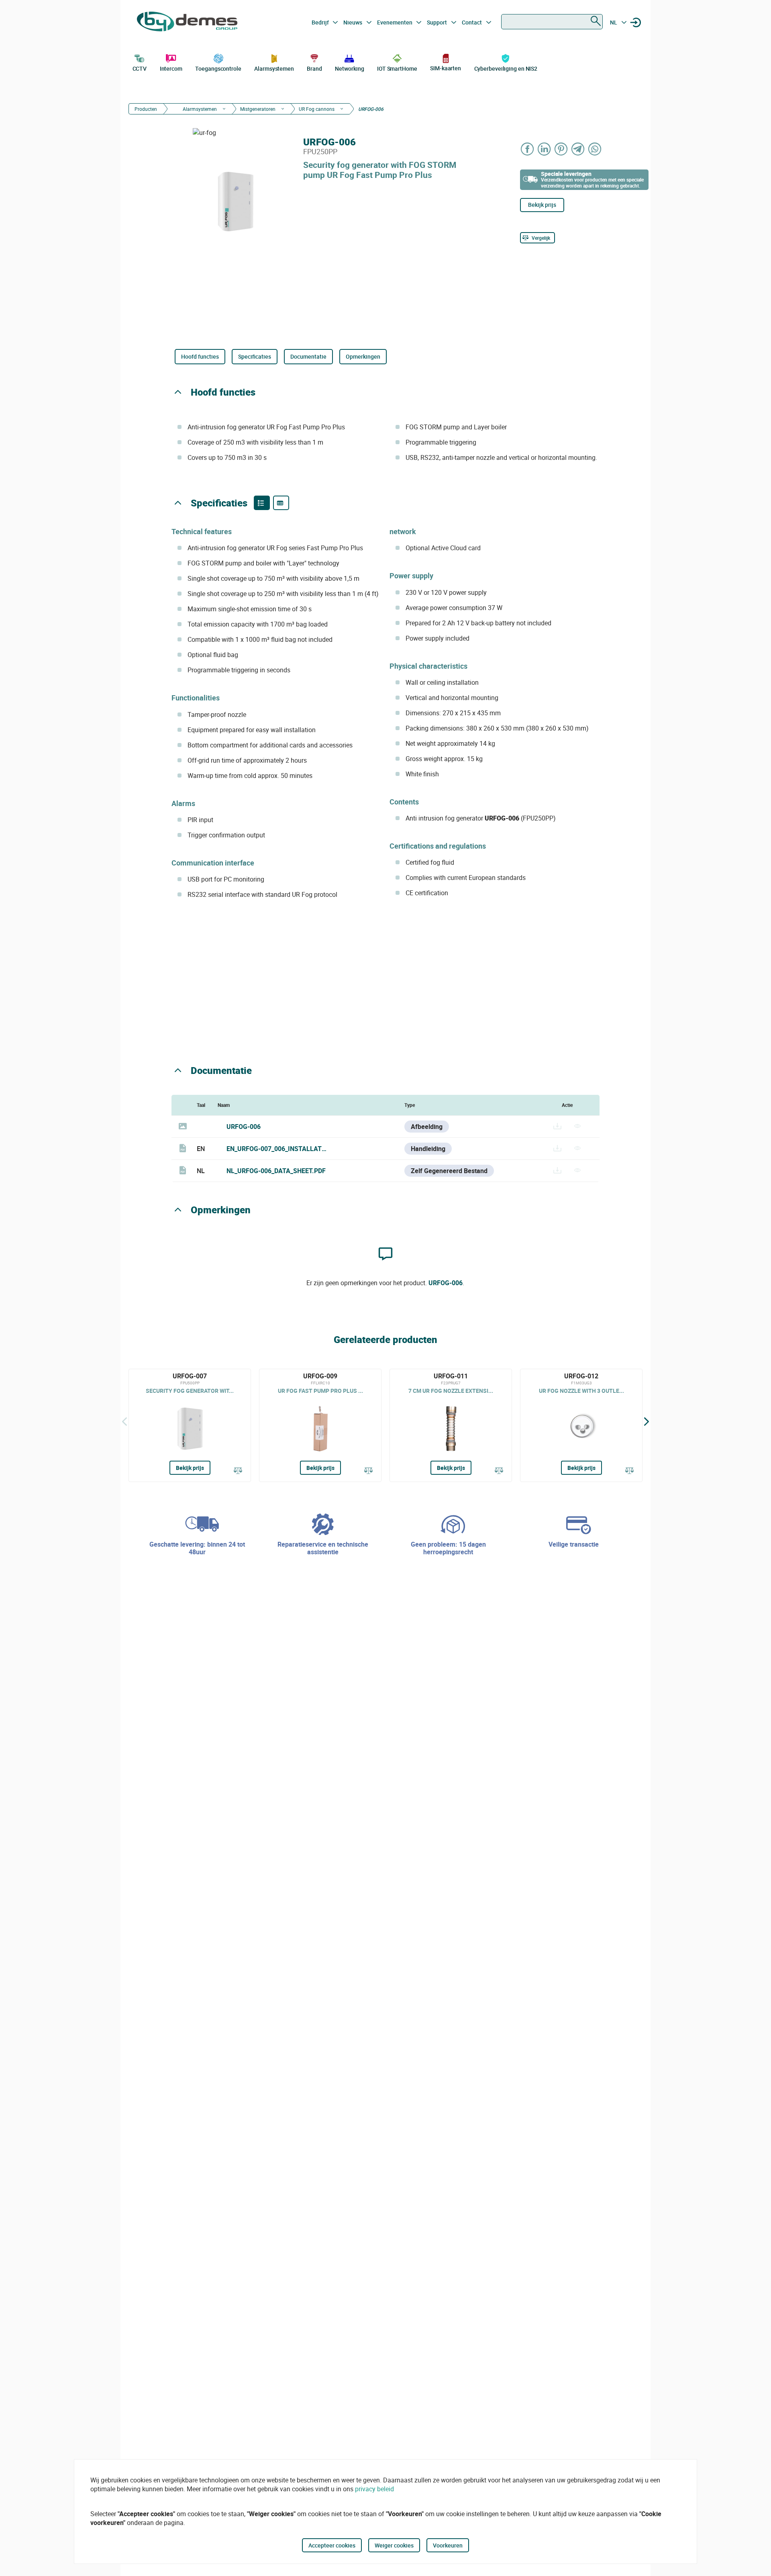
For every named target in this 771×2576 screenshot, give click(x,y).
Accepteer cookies (332, 2545)
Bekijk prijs (542, 205)
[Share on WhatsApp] (595, 149)
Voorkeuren (448, 2545)
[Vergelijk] (238, 1471)
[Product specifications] (281, 503)
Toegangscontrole (218, 68)
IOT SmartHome (397, 68)
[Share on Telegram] (578, 149)
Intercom (171, 68)
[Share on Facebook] (528, 149)
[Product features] (262, 503)
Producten (146, 109)
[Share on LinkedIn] (545, 149)
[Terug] (124, 1421)
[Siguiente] (647, 1421)
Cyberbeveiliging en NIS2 (506, 68)
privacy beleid (374, 2489)
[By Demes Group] (187, 22)
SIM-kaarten (446, 68)
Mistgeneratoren (258, 109)
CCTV (140, 68)
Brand (314, 68)
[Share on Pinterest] (561, 149)
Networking (349, 68)
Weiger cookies (394, 2545)
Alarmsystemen (274, 68)
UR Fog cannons (317, 109)
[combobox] (552, 22)
